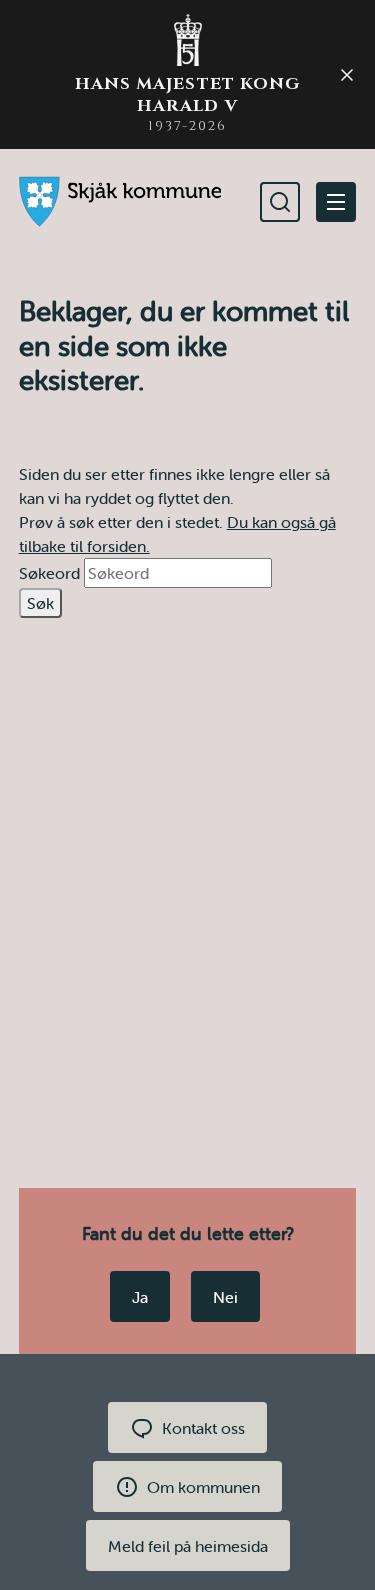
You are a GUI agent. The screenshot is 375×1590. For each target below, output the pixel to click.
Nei (225, 1297)
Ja (140, 1297)
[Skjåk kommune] (120, 201)
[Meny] (336, 202)
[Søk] (280, 202)
